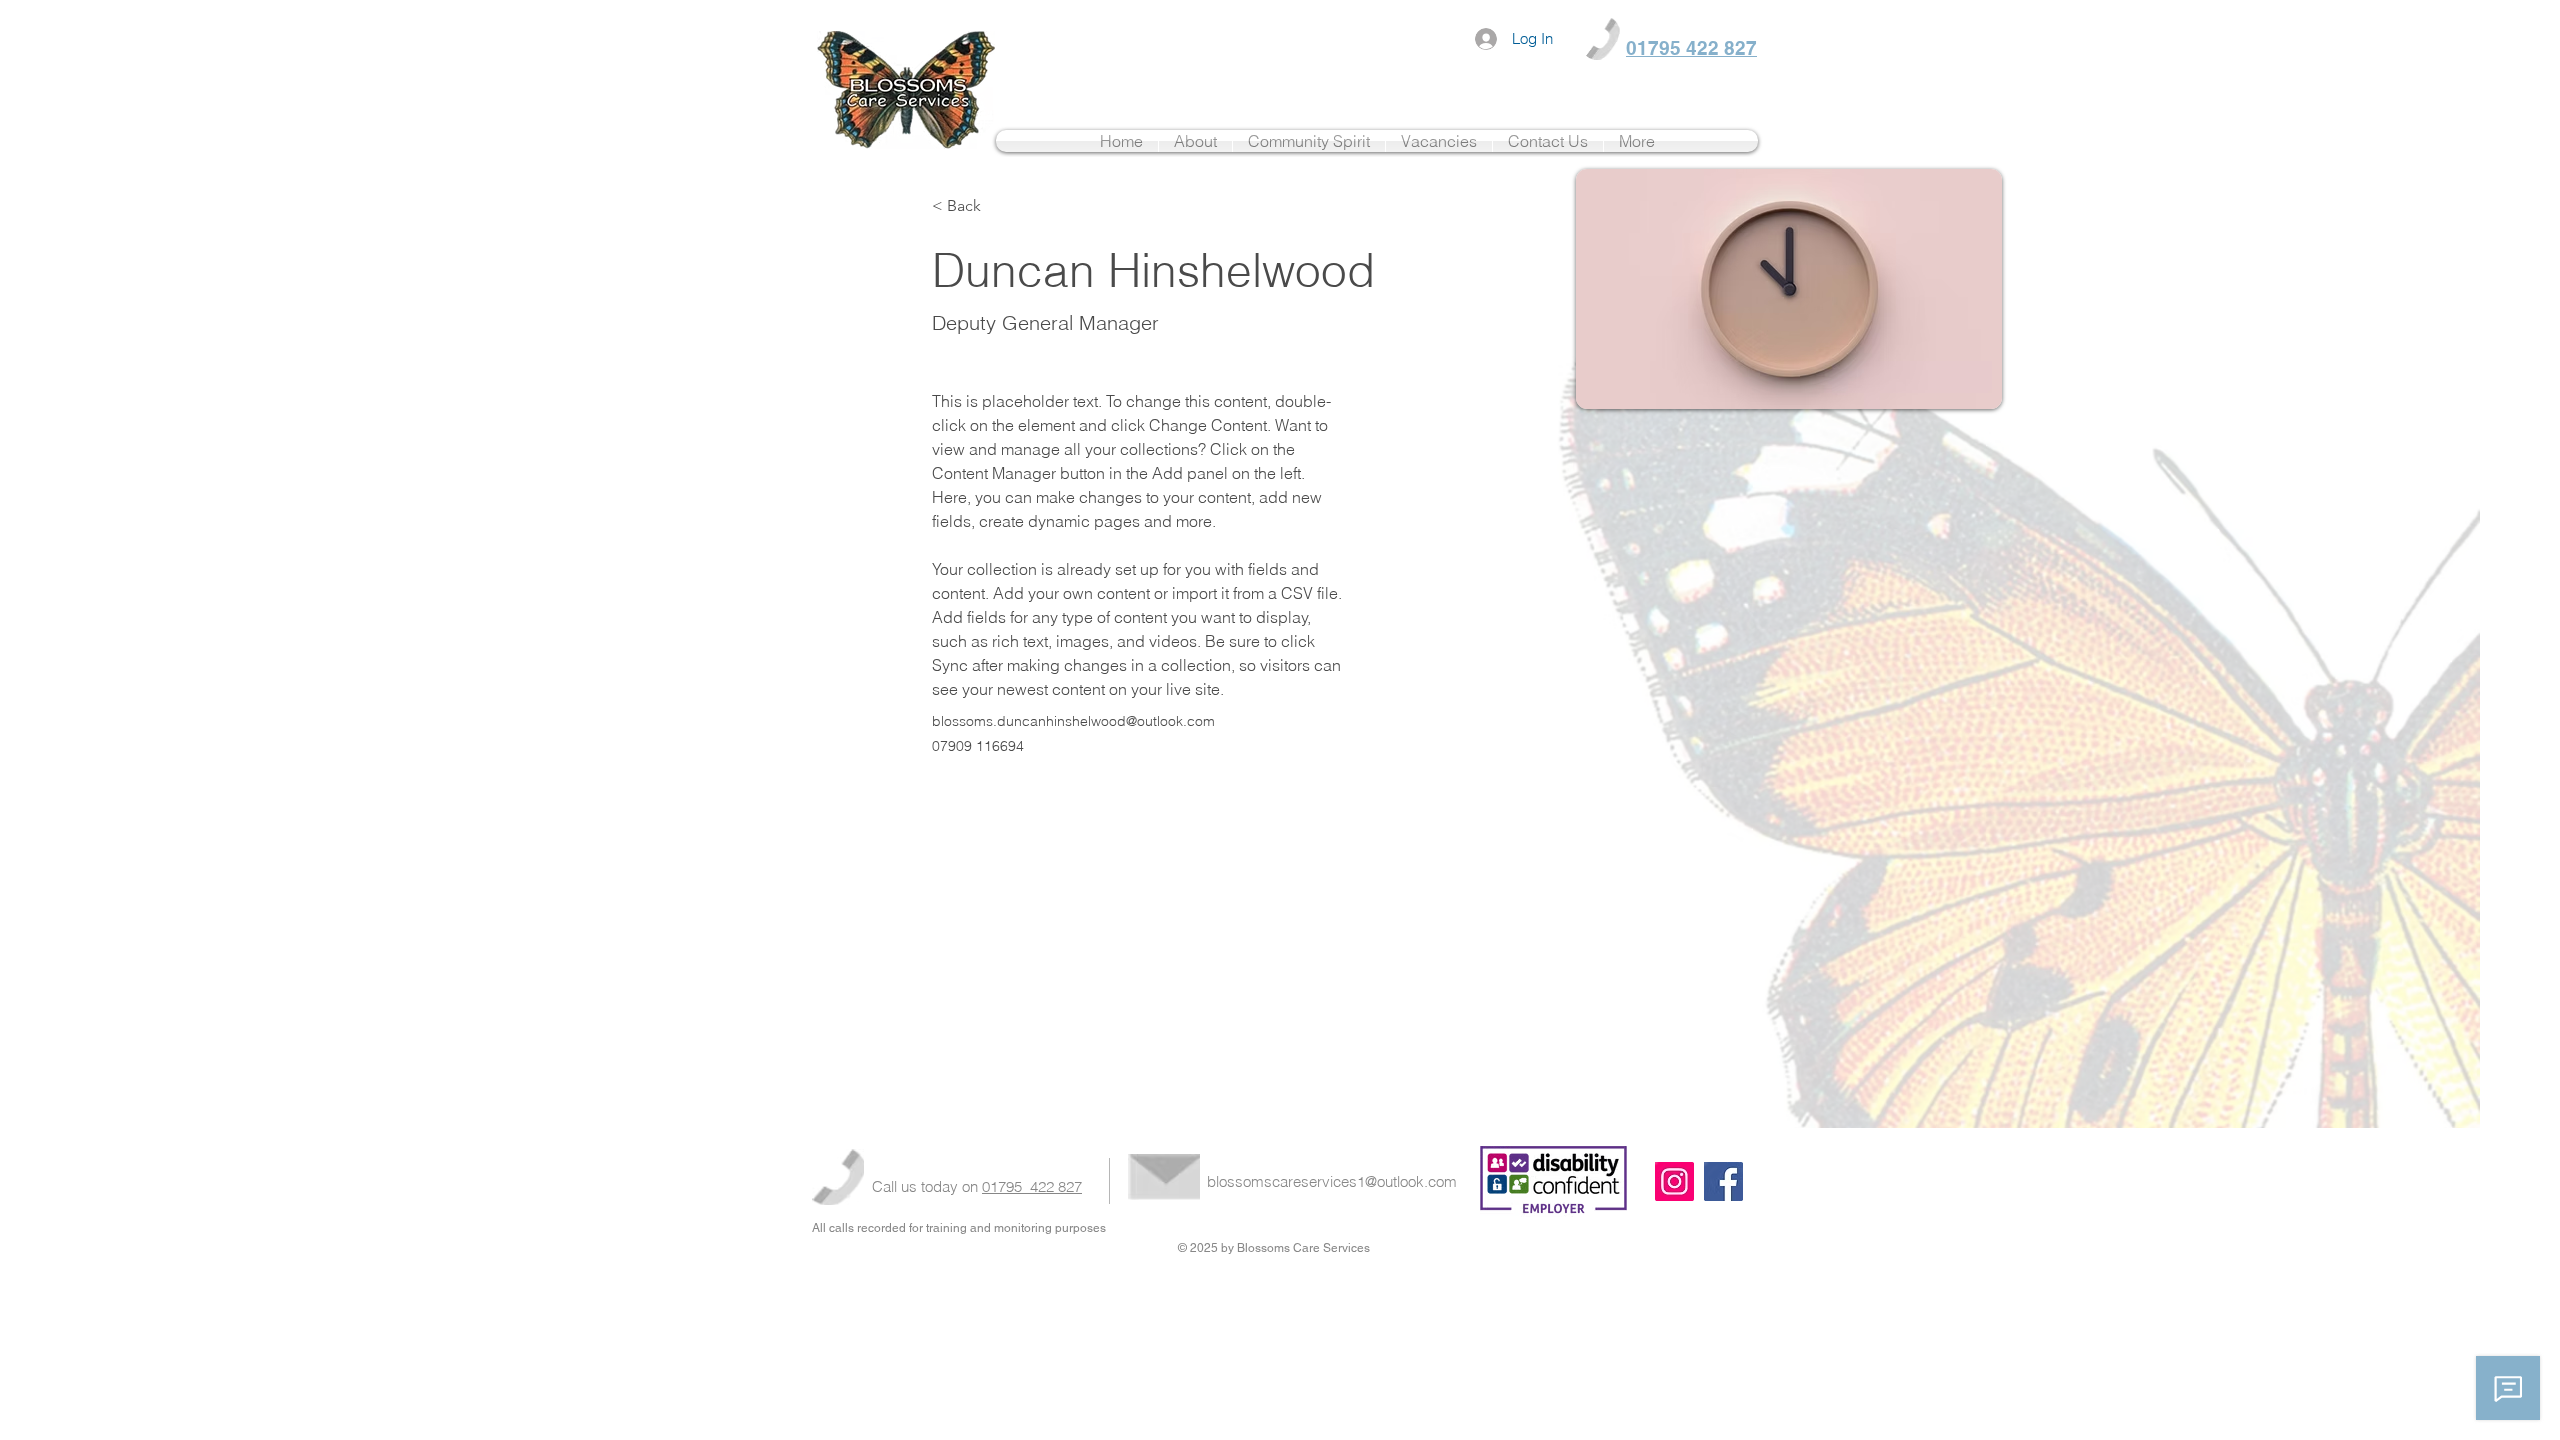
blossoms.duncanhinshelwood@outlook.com (1073, 721)
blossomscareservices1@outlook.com (1332, 1181)
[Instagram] (1674, 1181)
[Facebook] (1723, 1181)
